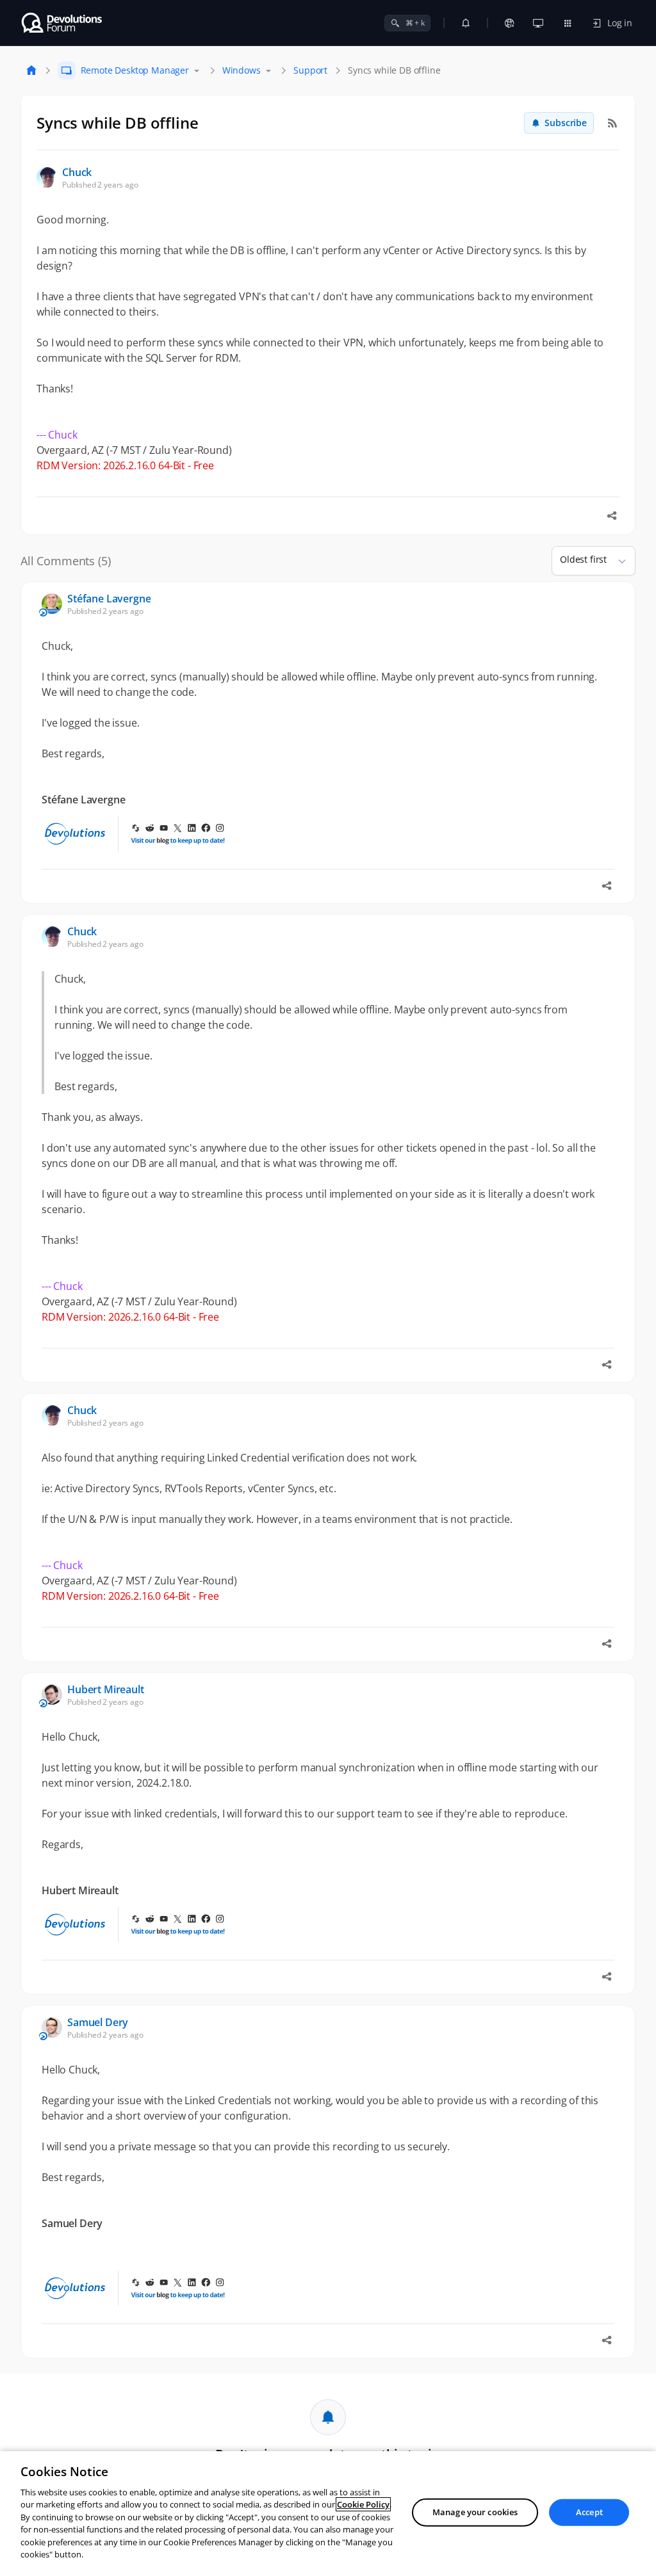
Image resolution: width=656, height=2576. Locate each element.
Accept (589, 2512)
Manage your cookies (475, 2512)
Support (310, 70)
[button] (617, 561)
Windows (242, 70)
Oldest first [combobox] (583, 559)
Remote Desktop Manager (135, 70)
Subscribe (566, 123)
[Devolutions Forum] (62, 23)
